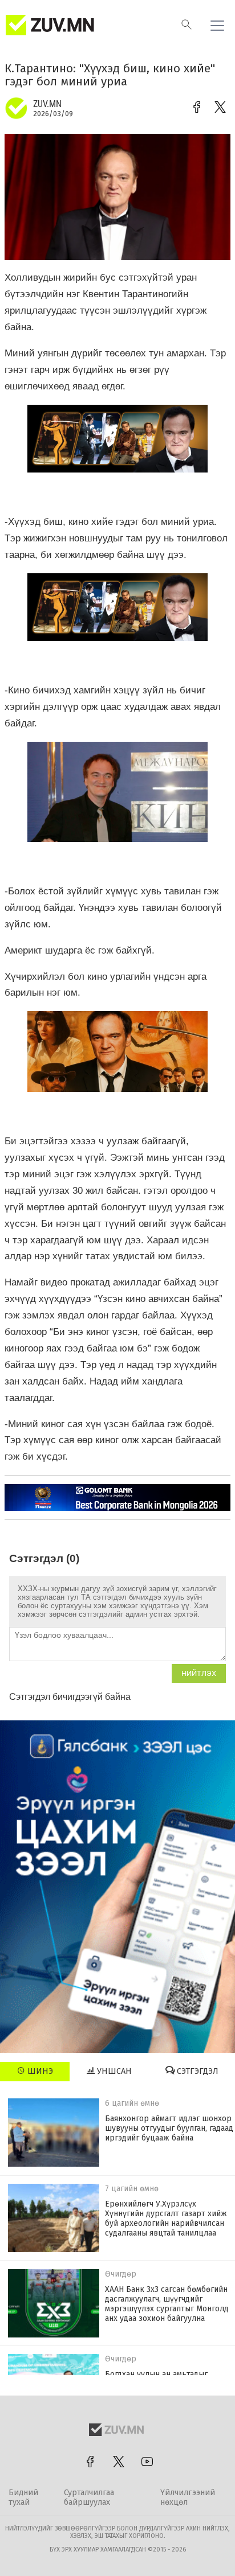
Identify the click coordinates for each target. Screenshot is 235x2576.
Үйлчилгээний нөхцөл (188, 2497)
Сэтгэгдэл (196, 2071)
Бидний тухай (23, 2497)
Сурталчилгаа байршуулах (89, 2497)
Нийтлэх (199, 1673)
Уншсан (113, 2071)
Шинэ (39, 2071)
